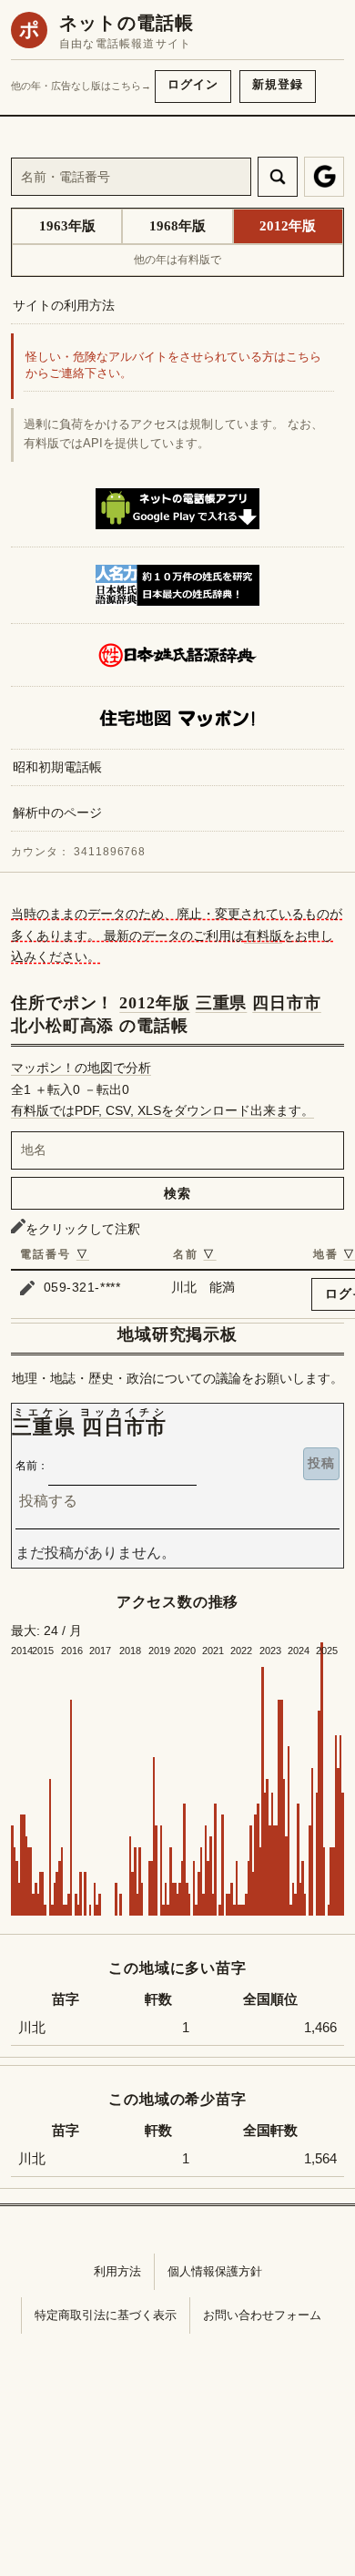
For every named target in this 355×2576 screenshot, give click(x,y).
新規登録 (278, 84)
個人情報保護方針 (215, 2271)
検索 (177, 1193)
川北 (32, 2028)
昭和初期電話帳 (57, 767)
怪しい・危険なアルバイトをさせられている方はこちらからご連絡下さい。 (173, 366)
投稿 (321, 1463)
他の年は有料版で (177, 260)
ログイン (193, 84)
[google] (324, 177)
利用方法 (117, 2271)
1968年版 (177, 226)
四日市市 (287, 1003)
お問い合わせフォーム (262, 2315)
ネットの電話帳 (127, 23)
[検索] (278, 177)
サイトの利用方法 (64, 305)
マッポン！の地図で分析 (81, 1068)
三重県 (222, 1003)
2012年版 (154, 1003)
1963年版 (67, 226)
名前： (32, 1466)
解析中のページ (57, 813)
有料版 (263, 935)
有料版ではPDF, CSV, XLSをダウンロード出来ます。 (162, 1110)
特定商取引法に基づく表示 (106, 2315)
